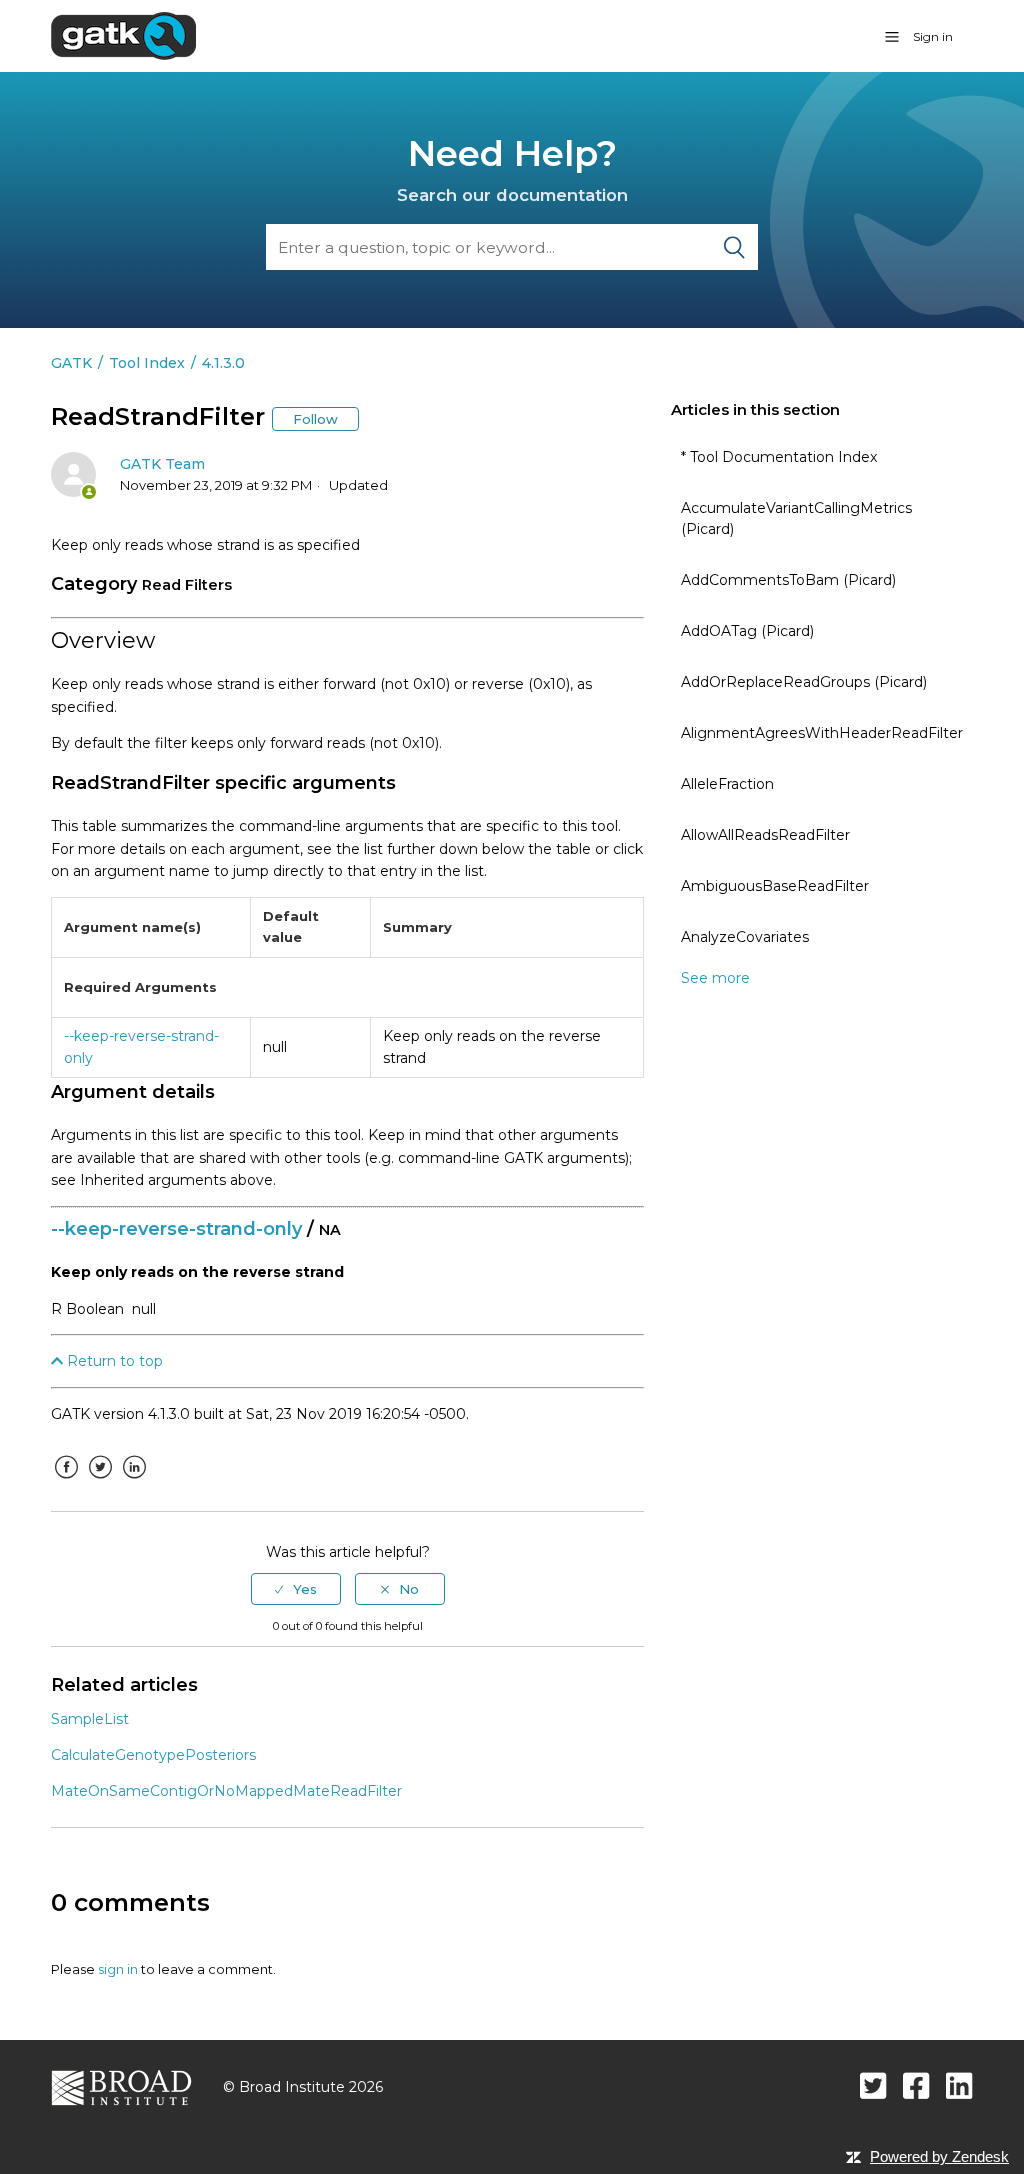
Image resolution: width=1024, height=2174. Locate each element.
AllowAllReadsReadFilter (765, 835)
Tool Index (147, 363)
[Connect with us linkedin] (959, 2085)
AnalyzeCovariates (745, 937)
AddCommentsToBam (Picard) (788, 580)
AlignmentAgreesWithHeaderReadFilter (822, 733)
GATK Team (162, 464)
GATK (71, 363)
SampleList (90, 1719)
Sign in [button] (933, 36)
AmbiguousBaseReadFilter (775, 886)
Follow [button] (315, 419)
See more (715, 978)
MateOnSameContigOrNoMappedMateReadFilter (226, 1791)
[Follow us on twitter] (873, 2085)
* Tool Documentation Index (779, 457)
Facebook (66, 1482)
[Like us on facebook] (916, 2085)
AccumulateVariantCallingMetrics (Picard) (796, 518)
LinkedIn (134, 1482)
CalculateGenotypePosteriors (153, 1755)
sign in (118, 1969)
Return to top (113, 1361)
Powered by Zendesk (939, 2156)
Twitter (100, 1482)
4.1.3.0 (223, 363)
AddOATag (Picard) (747, 631)
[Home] (123, 35)
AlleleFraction (727, 784)
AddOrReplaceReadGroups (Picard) (804, 682)
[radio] (296, 1589)
